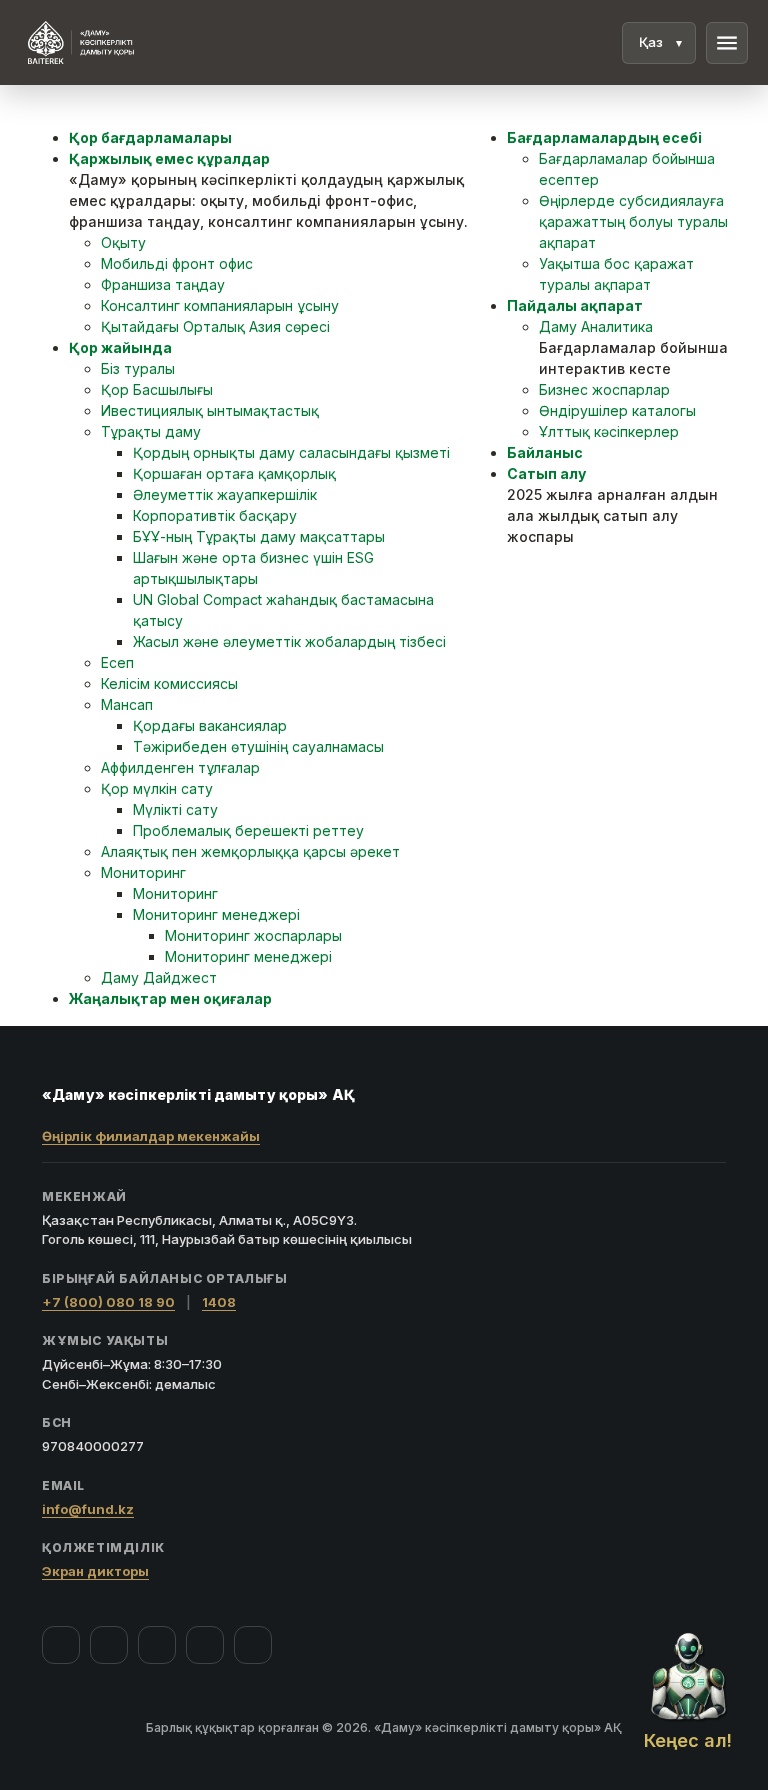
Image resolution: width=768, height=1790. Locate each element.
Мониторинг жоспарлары (253, 935)
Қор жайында (120, 347)
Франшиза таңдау (163, 284)
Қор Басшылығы (157, 389)
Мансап (127, 704)
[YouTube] (157, 1645)
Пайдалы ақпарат (575, 305)
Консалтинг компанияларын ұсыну (220, 305)
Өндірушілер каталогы (617, 410)
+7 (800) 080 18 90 (108, 1302)
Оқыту (123, 242)
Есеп (117, 662)
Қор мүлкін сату (157, 788)
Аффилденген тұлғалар (180, 767)
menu (727, 43)
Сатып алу (546, 473)
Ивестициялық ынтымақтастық (210, 410)
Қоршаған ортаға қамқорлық (234, 473)
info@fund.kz (88, 1509)
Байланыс (545, 452)
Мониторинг (143, 872)
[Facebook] (61, 1645)
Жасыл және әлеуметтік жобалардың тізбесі (289, 641)
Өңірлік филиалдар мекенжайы (151, 1136)
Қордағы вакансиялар (210, 725)
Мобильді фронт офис (177, 263)
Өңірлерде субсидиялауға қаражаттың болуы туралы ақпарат (633, 221)
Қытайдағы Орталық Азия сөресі (215, 326)
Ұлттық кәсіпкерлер (609, 431)
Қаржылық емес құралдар (169, 158)
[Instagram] (109, 1645)
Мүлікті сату (175, 809)
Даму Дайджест (159, 977)
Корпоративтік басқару (215, 515)
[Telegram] (205, 1645)
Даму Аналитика (596, 326)
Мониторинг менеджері (216, 914)
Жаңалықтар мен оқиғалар (170, 998)
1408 (219, 1302)
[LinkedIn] (253, 1645)
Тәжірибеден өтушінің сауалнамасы (258, 746)
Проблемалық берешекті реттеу (248, 830)
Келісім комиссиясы (169, 683)
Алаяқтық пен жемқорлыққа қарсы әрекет (250, 851)
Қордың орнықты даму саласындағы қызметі (291, 452)
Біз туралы (138, 368)
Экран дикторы (95, 1571)
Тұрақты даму (151, 431)
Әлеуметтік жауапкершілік (225, 494)
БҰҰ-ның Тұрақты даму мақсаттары (259, 536)
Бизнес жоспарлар (604, 389)
